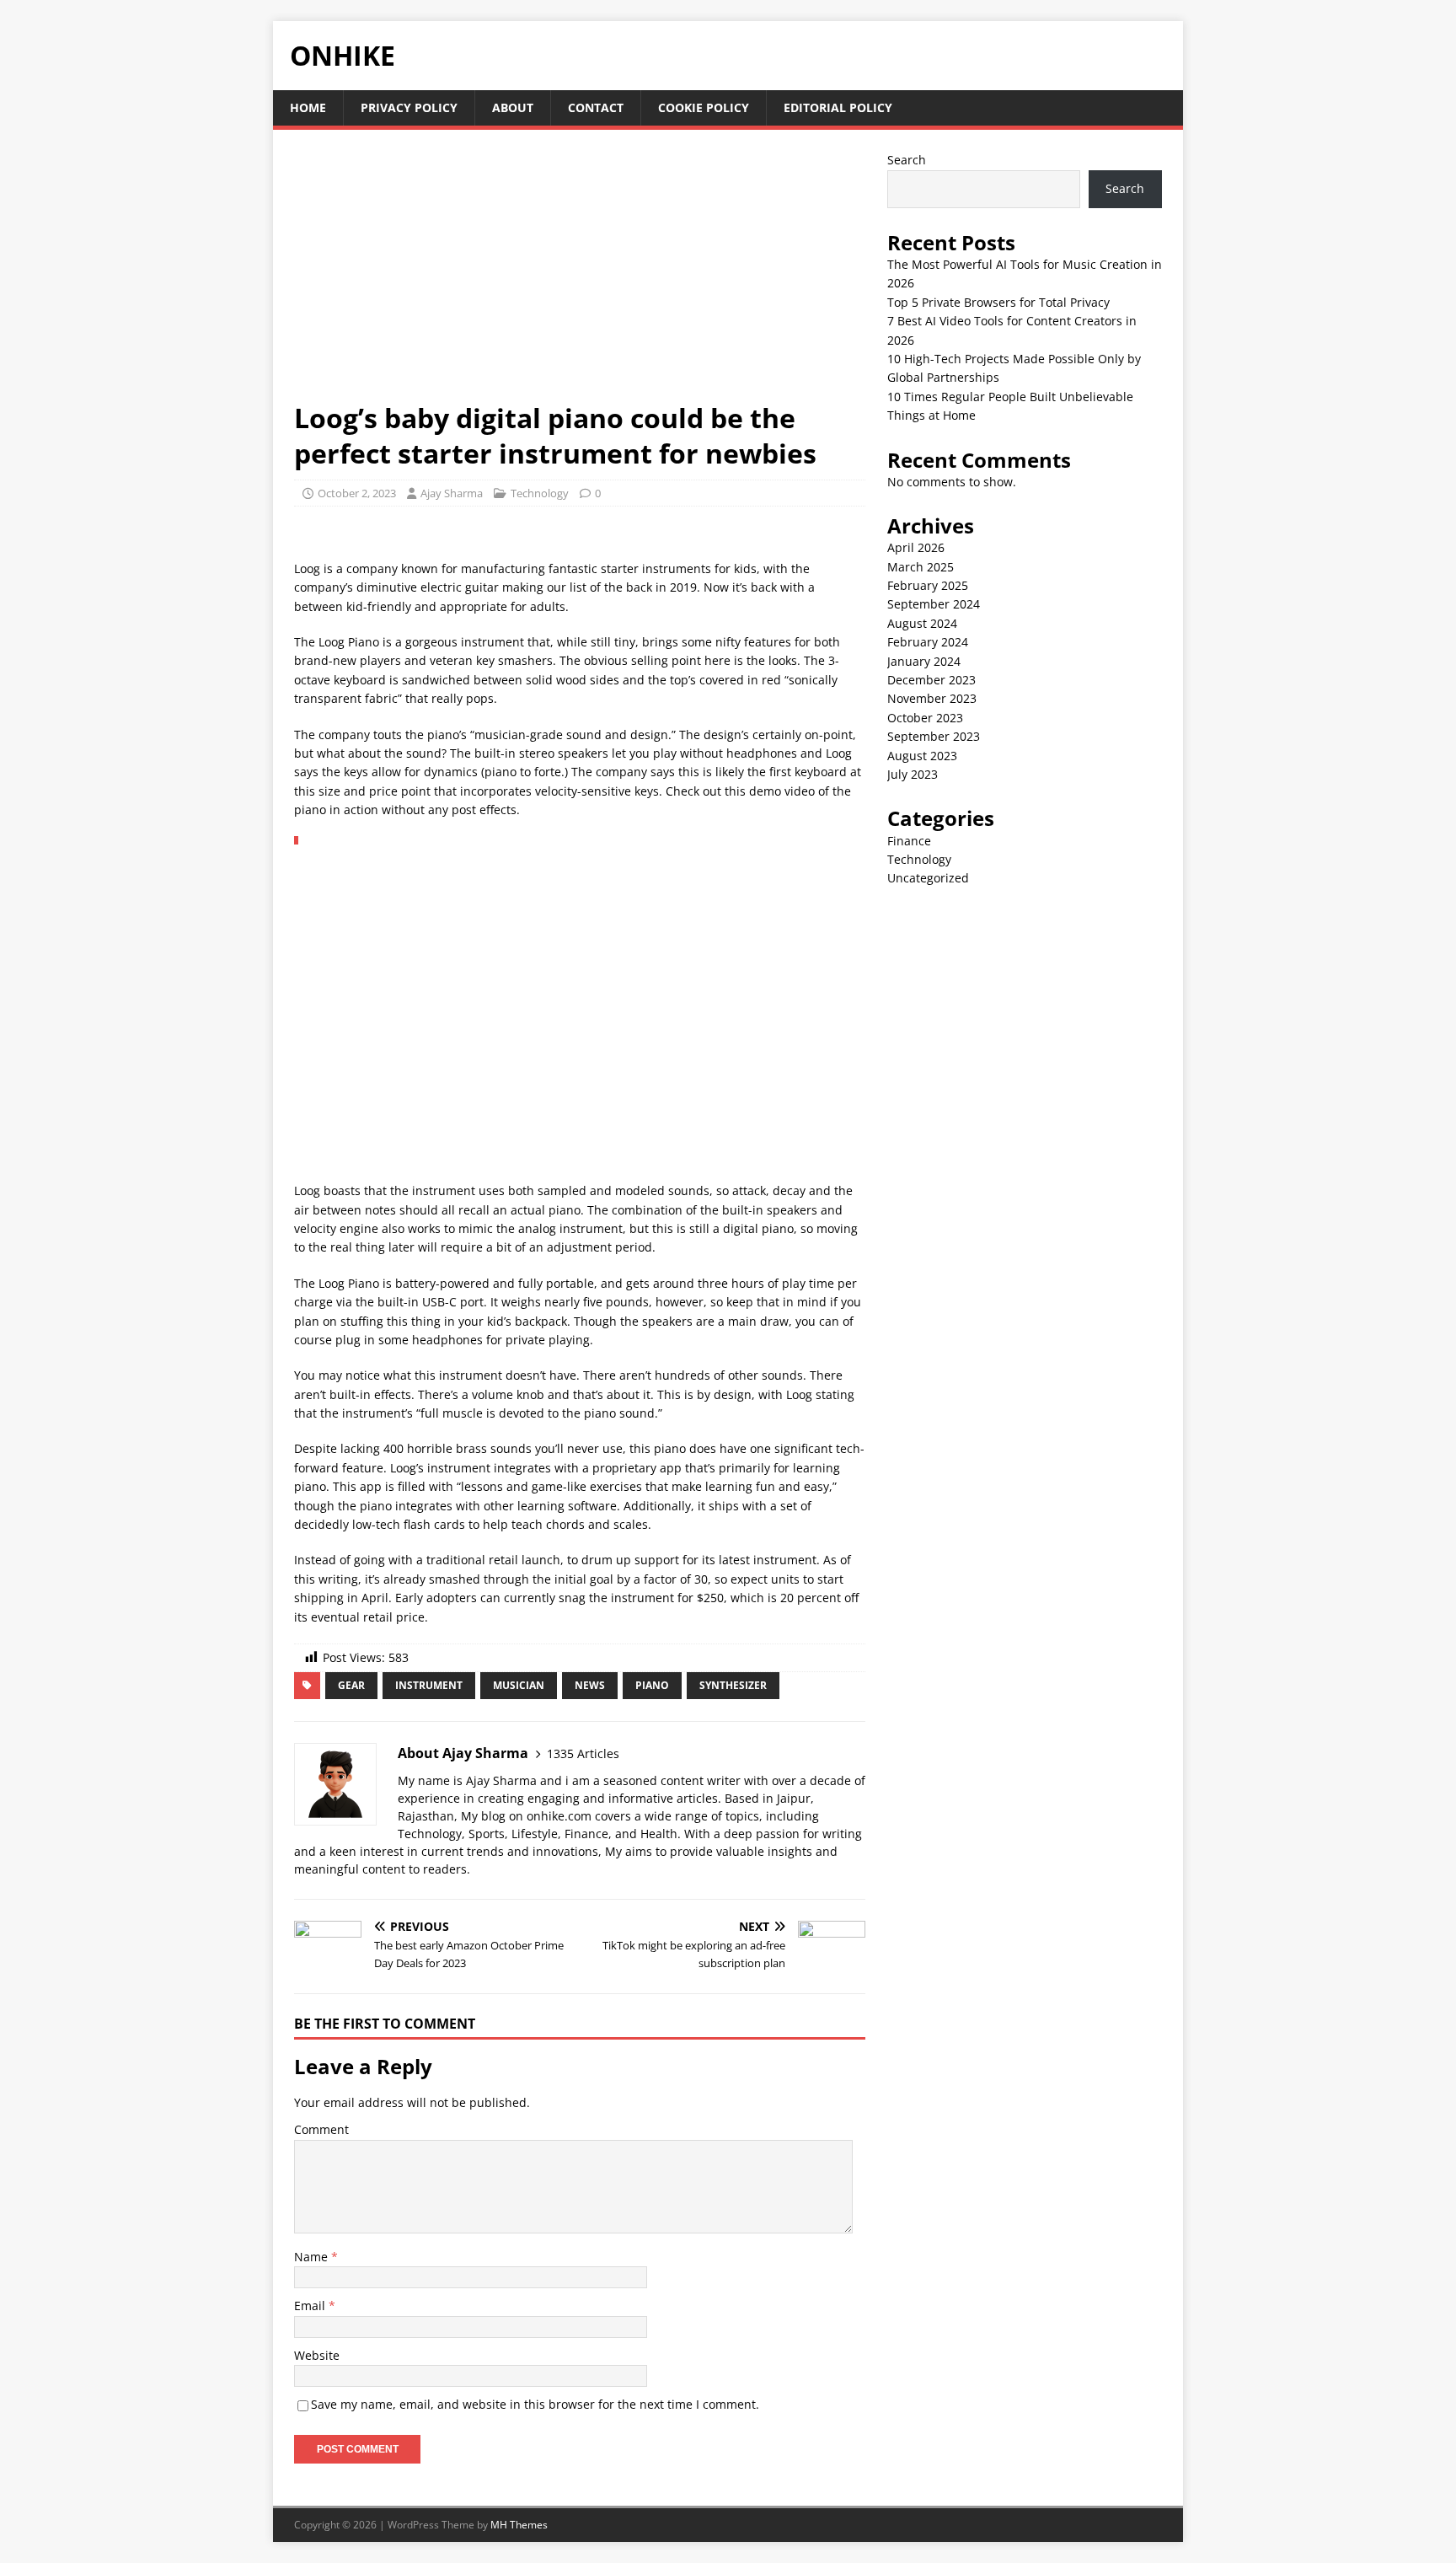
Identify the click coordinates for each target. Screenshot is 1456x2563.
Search (907, 160)
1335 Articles (583, 1753)
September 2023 (934, 736)
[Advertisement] (580, 276)
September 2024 (934, 604)
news (590, 1685)
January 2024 (924, 661)
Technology (540, 493)
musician (519, 1685)
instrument (429, 1685)
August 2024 (922, 623)
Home (308, 107)
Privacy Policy (409, 107)
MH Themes (519, 2525)
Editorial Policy (838, 107)
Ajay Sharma (452, 493)
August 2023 (922, 756)
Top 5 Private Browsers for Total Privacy (998, 302)
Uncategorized (928, 878)
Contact (596, 107)
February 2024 (928, 642)
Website (317, 2355)
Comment (321, 2129)
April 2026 (916, 547)
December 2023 (931, 680)
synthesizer (733, 1685)
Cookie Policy (704, 107)
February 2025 (928, 585)
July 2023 (913, 774)
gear (351, 1685)
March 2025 (921, 567)
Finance (909, 841)
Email (311, 2306)
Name (313, 2257)
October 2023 (925, 718)
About (513, 107)
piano (652, 1685)
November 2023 (932, 698)
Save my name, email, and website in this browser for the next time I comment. (535, 2404)
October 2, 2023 (357, 493)
